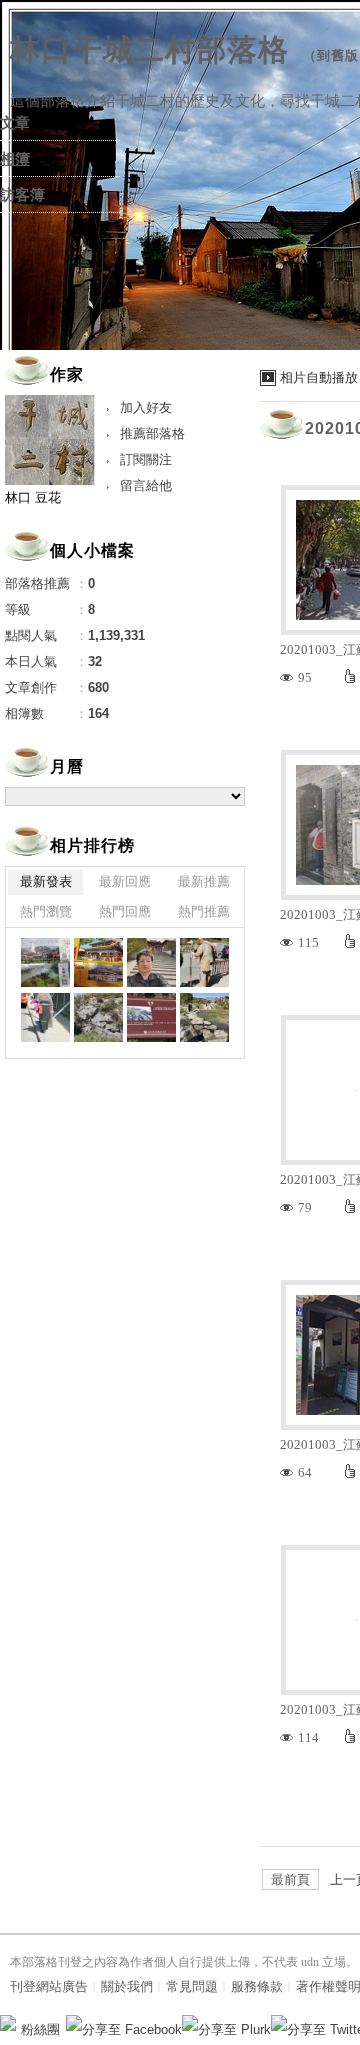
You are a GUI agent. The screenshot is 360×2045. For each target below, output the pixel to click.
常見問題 (192, 1986)
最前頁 (290, 1879)
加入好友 (146, 407)
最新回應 (125, 881)
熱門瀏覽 (46, 911)
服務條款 (257, 1986)
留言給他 (146, 485)
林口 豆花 (33, 497)
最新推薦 (204, 881)
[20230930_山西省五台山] (45, 962)
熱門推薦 (204, 911)
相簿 (15, 159)
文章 (15, 123)
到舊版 (338, 55)
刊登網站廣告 (49, 1986)
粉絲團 (40, 2029)
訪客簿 (22, 195)
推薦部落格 (152, 433)
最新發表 (46, 881)
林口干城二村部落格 (149, 49)
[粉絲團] (8, 2023)
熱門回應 (125, 911)
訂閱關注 (146, 459)
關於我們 (127, 1986)
